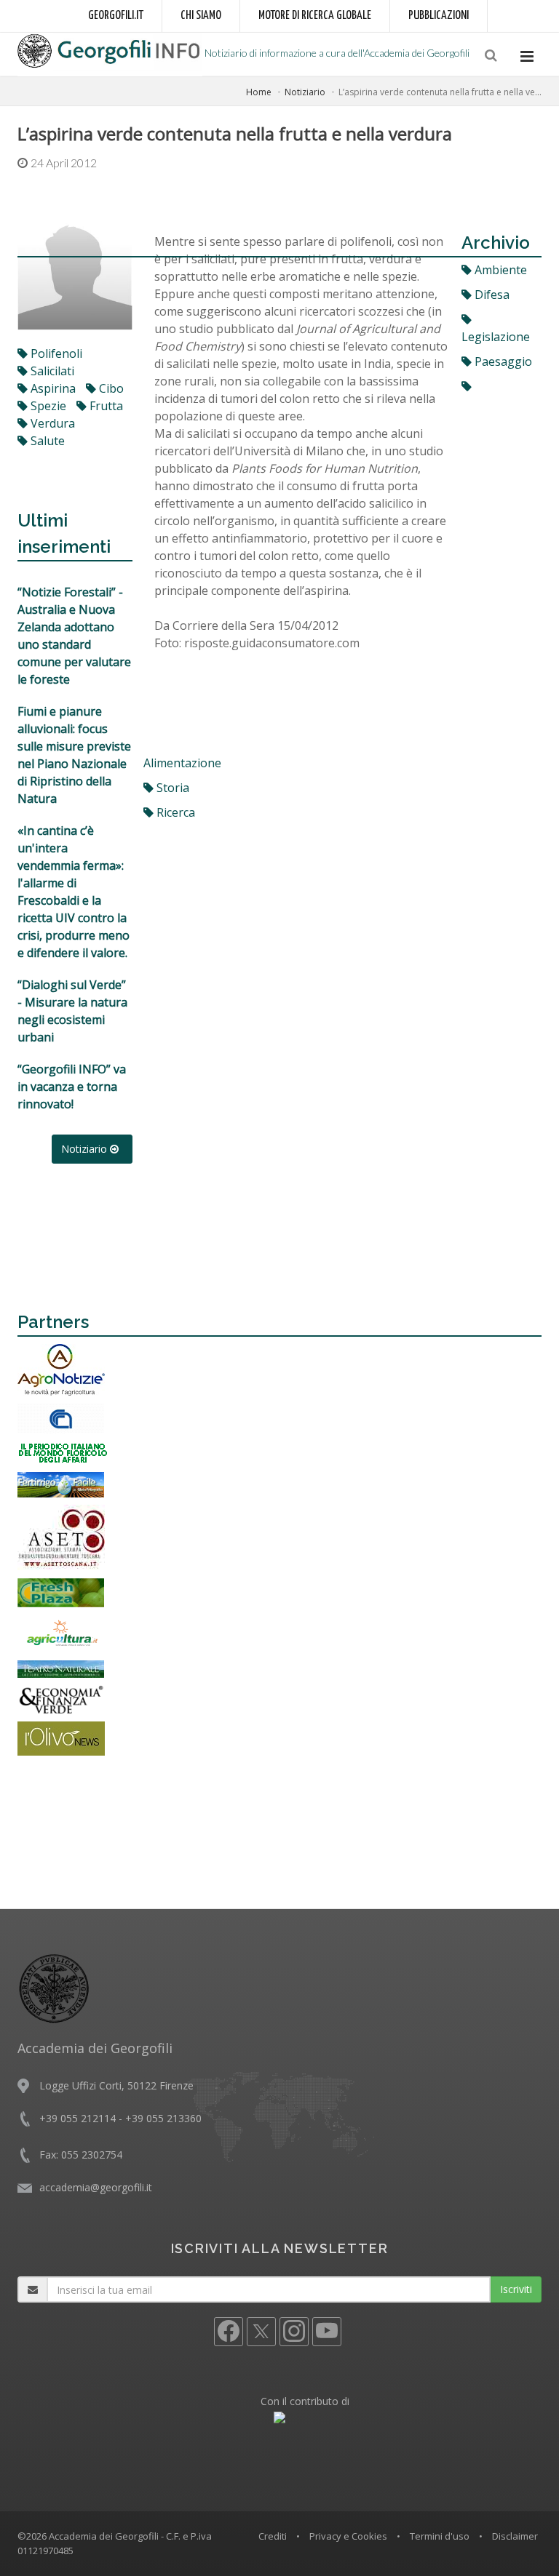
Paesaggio (502, 361)
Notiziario (305, 92)
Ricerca (174, 812)
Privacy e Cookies (348, 2536)
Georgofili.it (116, 16)
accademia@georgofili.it (96, 2187)
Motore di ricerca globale (315, 16)
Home (259, 92)
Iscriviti (516, 2289)
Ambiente (499, 270)
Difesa (491, 295)
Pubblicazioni (439, 16)
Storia (171, 788)
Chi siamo (201, 16)
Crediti (273, 2536)
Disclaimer (515, 2536)
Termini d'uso (440, 2536)
